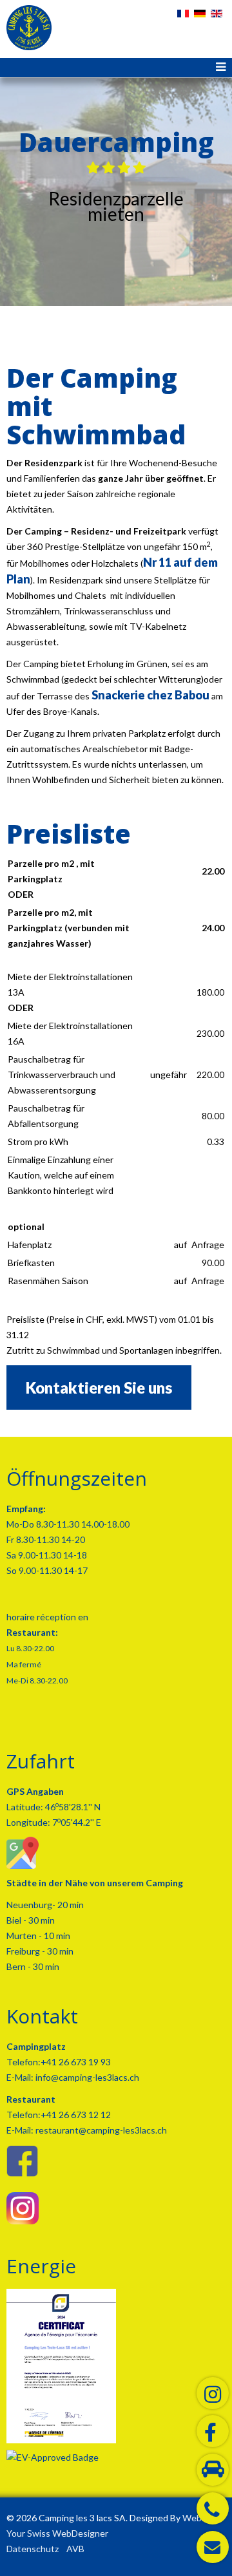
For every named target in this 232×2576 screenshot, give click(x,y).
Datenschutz (33, 2549)
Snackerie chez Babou (150, 695)
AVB (75, 2549)
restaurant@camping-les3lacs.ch (100, 2130)
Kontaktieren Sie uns (99, 1387)
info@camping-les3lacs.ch (86, 2077)
